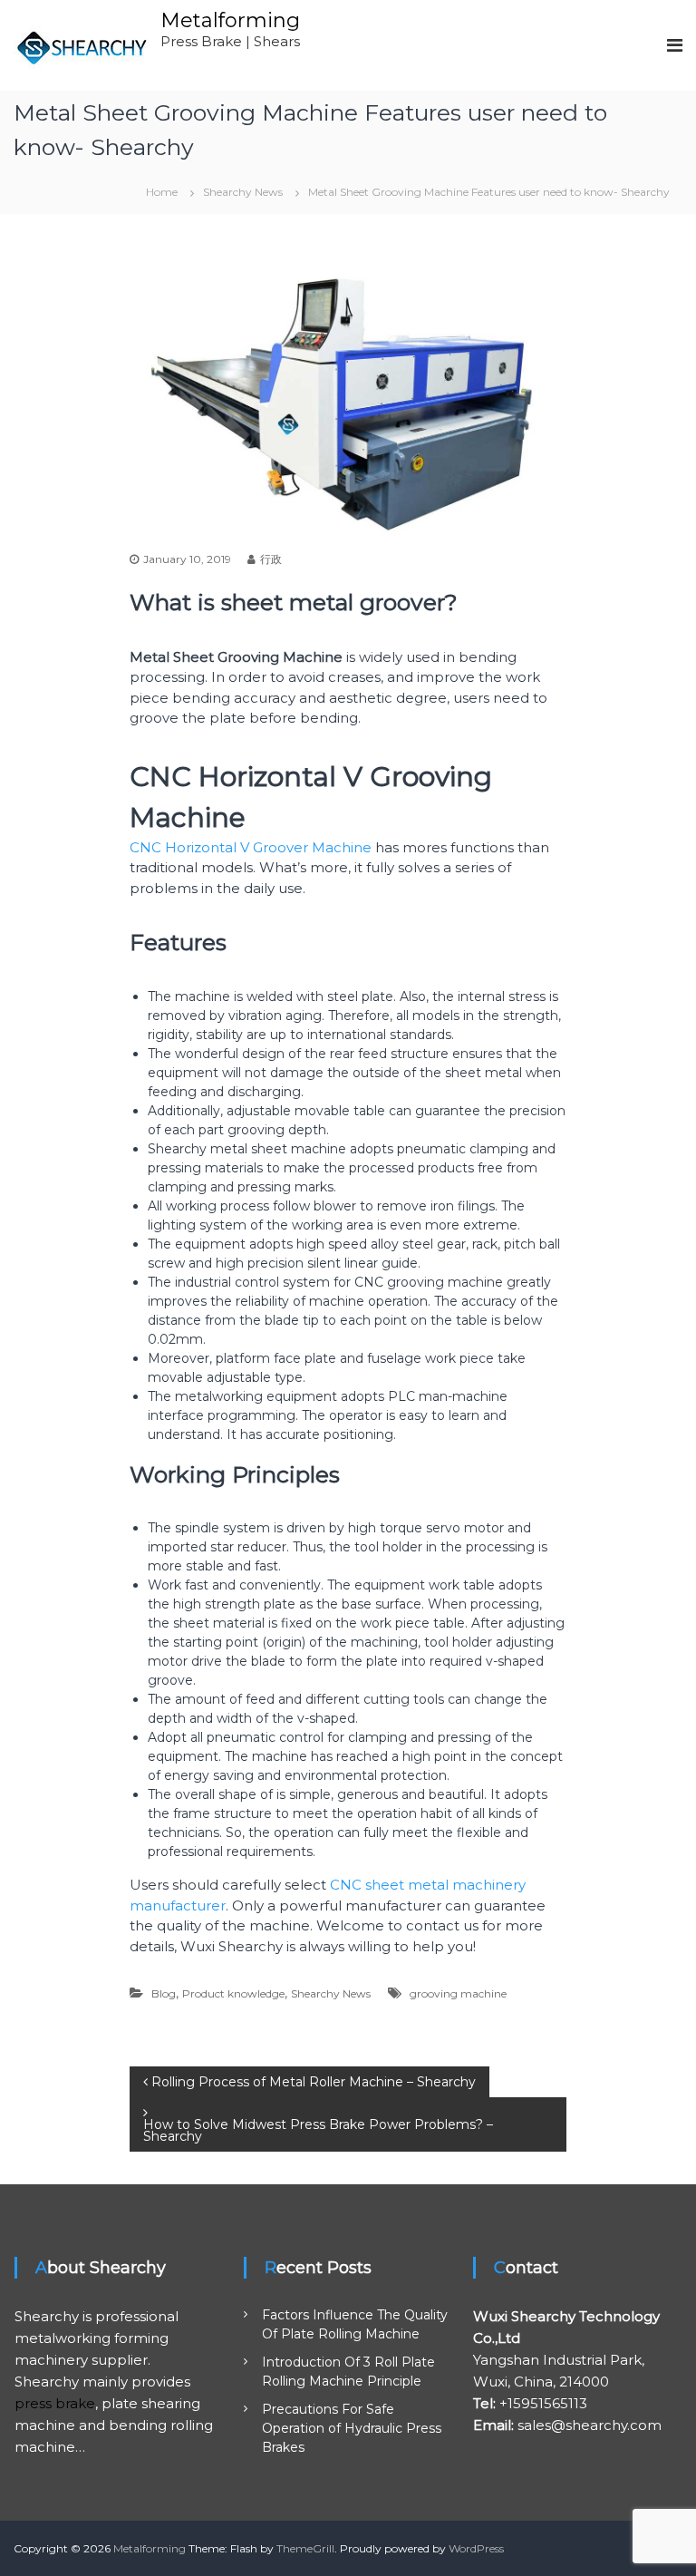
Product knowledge (233, 1993)
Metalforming (230, 20)
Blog (164, 1993)
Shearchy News (243, 192)
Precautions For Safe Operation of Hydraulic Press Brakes (352, 2428)
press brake (55, 2403)
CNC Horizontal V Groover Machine (251, 847)
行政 (271, 559)
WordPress (476, 2548)
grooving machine (458, 1993)
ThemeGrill (305, 2548)
